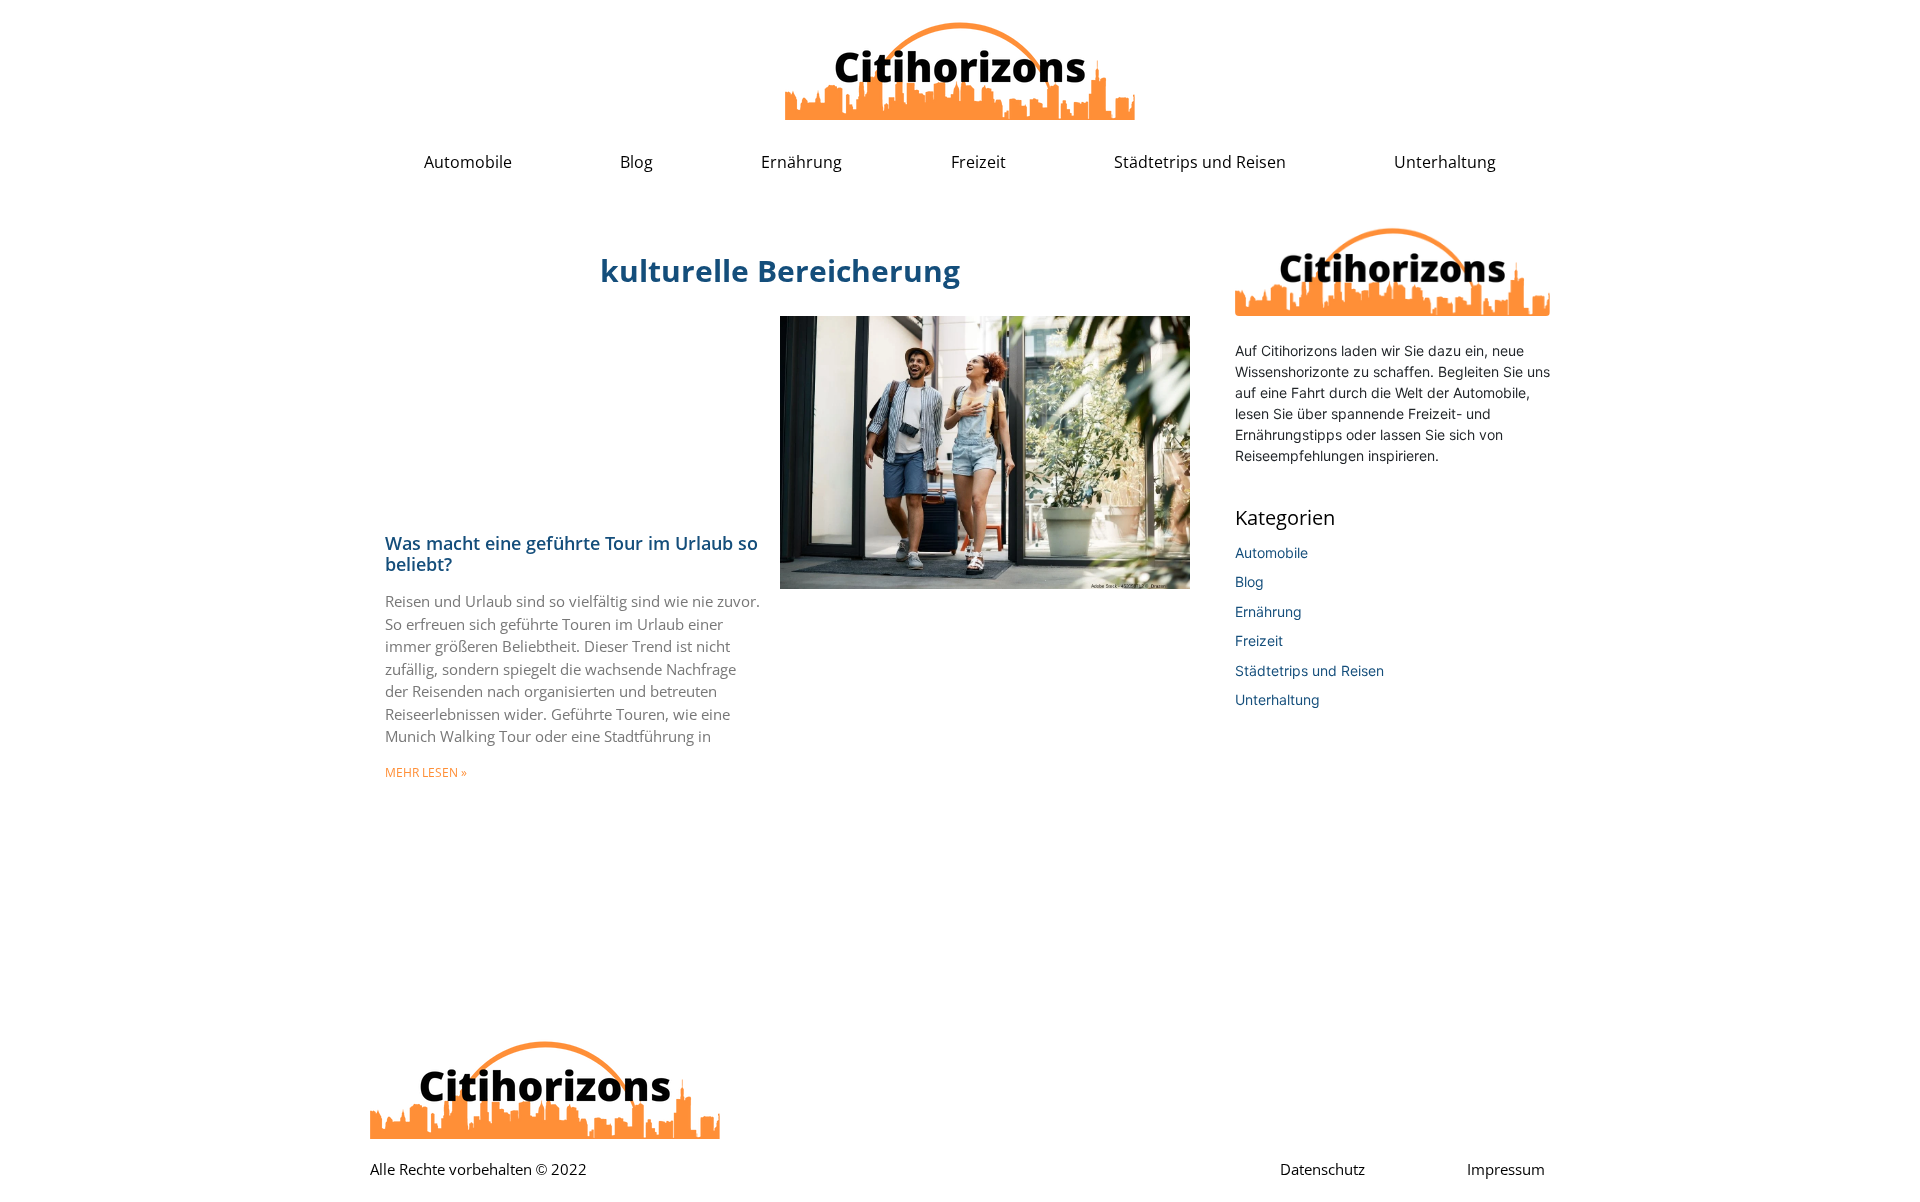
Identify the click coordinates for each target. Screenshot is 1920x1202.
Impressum (1506, 1170)
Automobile (468, 162)
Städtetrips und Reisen (1200, 162)
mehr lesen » (426, 772)
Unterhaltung (1445, 162)
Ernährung (801, 162)
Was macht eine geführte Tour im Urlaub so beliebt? (571, 554)
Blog (636, 162)
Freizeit (978, 162)
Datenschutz (1322, 1170)
